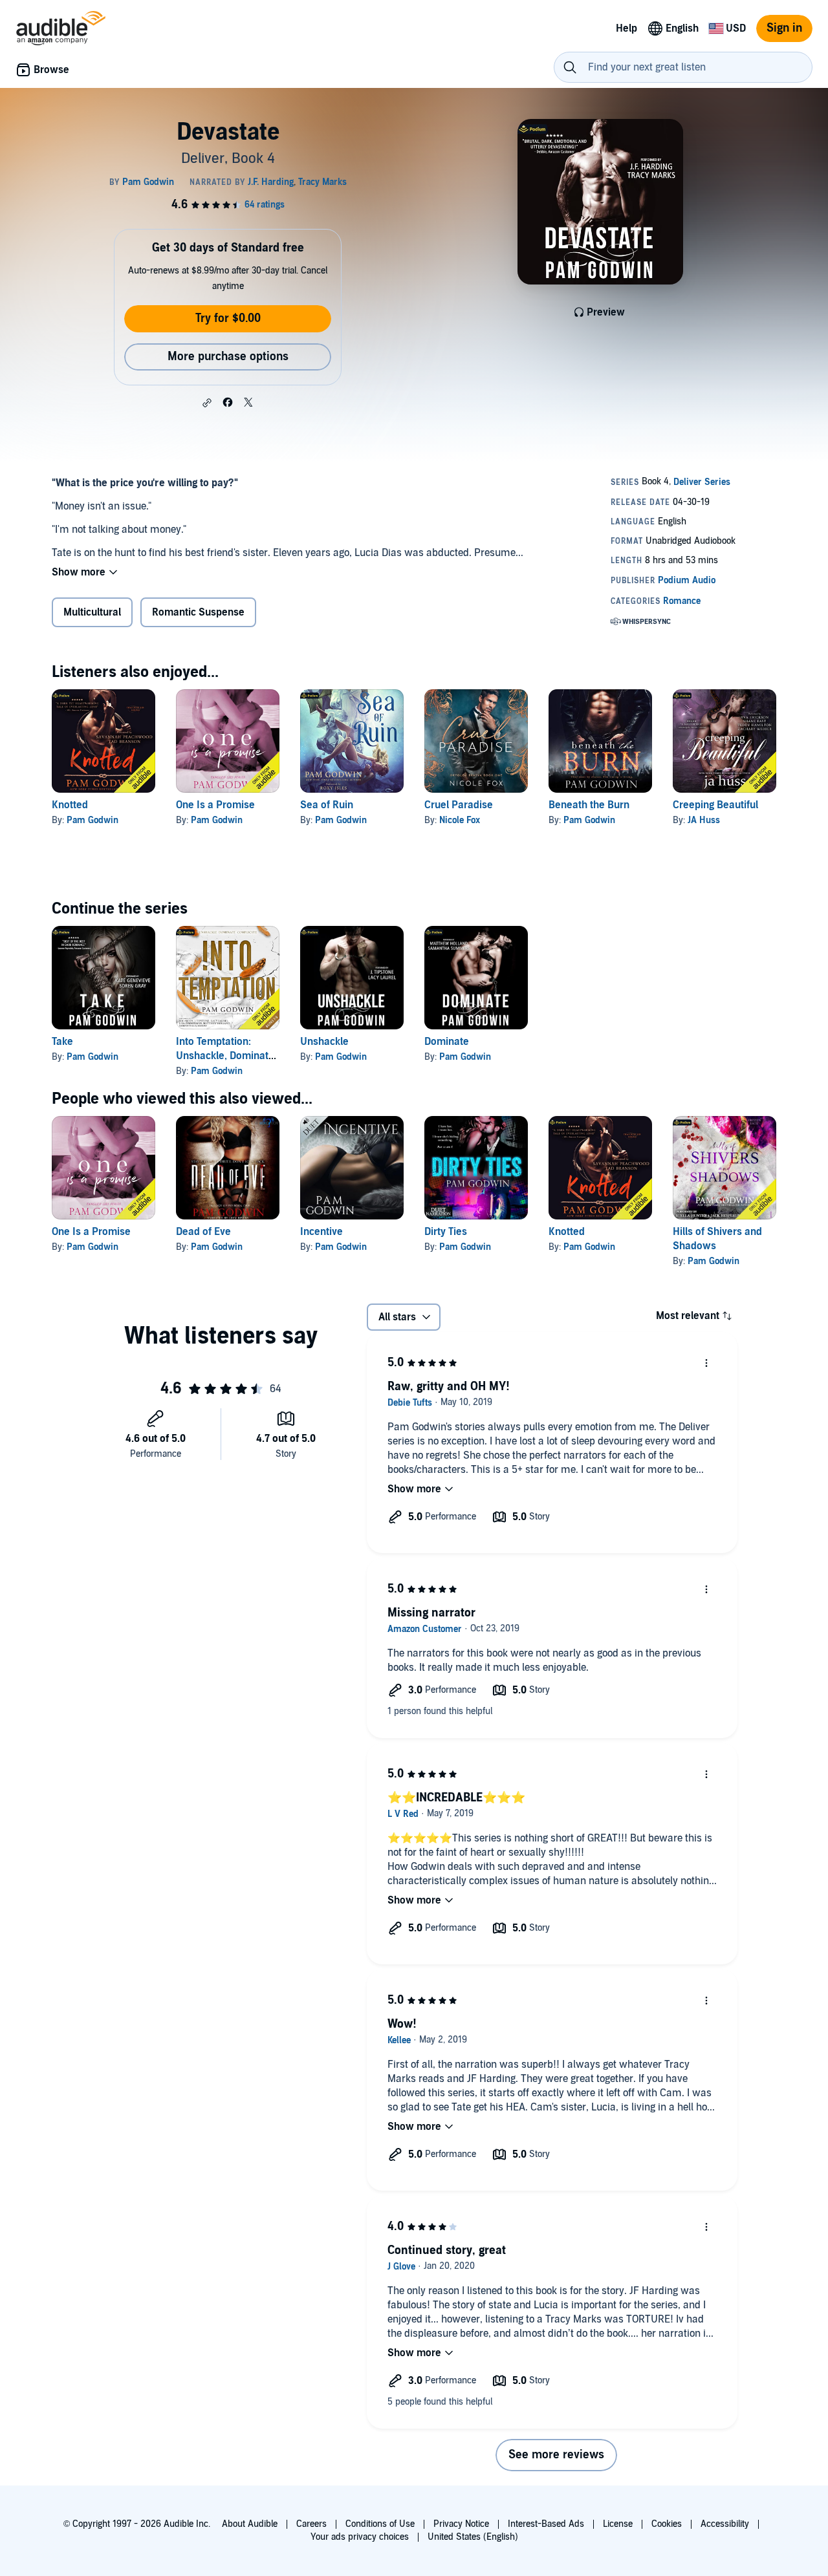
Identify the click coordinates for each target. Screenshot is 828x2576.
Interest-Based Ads (546, 2524)
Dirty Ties (446, 1232)
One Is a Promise (215, 805)
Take (62, 1042)
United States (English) (473, 2537)
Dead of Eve (203, 1232)
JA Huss (704, 820)
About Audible (250, 2524)
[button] (207, 403)
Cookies (667, 2524)
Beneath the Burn (589, 805)
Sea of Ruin (327, 805)
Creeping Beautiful (715, 805)
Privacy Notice (461, 2524)
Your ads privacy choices (360, 2537)
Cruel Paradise (459, 805)
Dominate (447, 1042)
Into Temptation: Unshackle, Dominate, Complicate (226, 1056)
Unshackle (324, 1042)
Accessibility (725, 2524)
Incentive (321, 1232)
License (618, 2524)
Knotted (70, 805)
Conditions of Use (380, 2524)
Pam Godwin (93, 820)
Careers (311, 2524)
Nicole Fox (460, 820)
